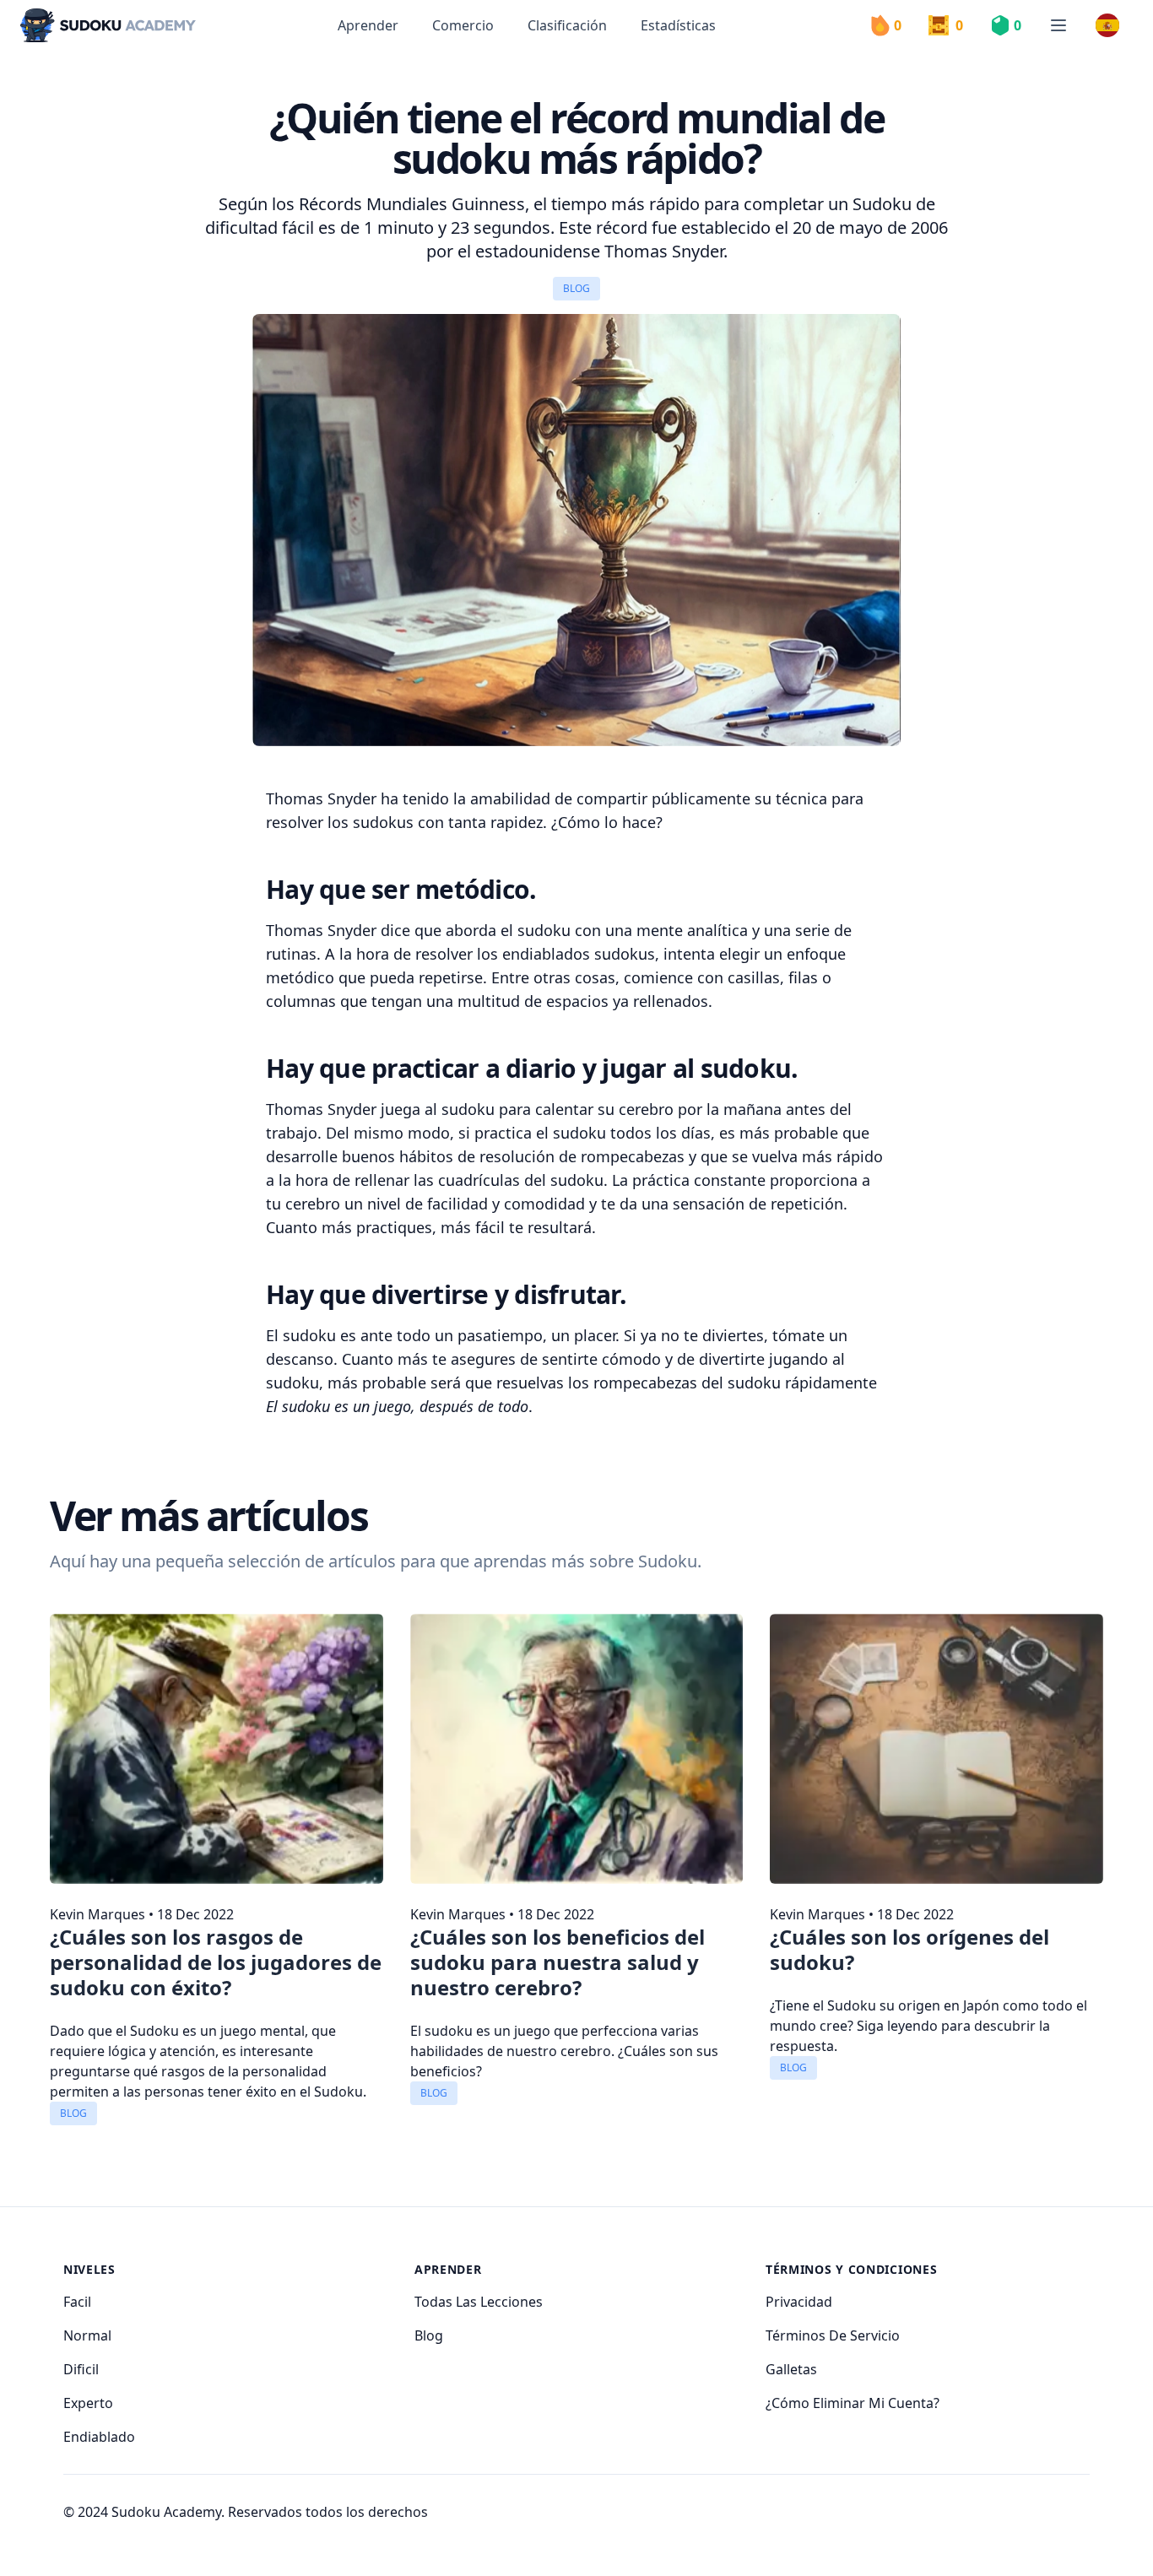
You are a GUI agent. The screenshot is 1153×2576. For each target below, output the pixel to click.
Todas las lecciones (479, 2302)
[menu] (1058, 25)
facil (77, 2302)
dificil (81, 2369)
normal (87, 2335)
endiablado (99, 2437)
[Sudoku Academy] (108, 26)
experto (88, 2403)
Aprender (368, 25)
